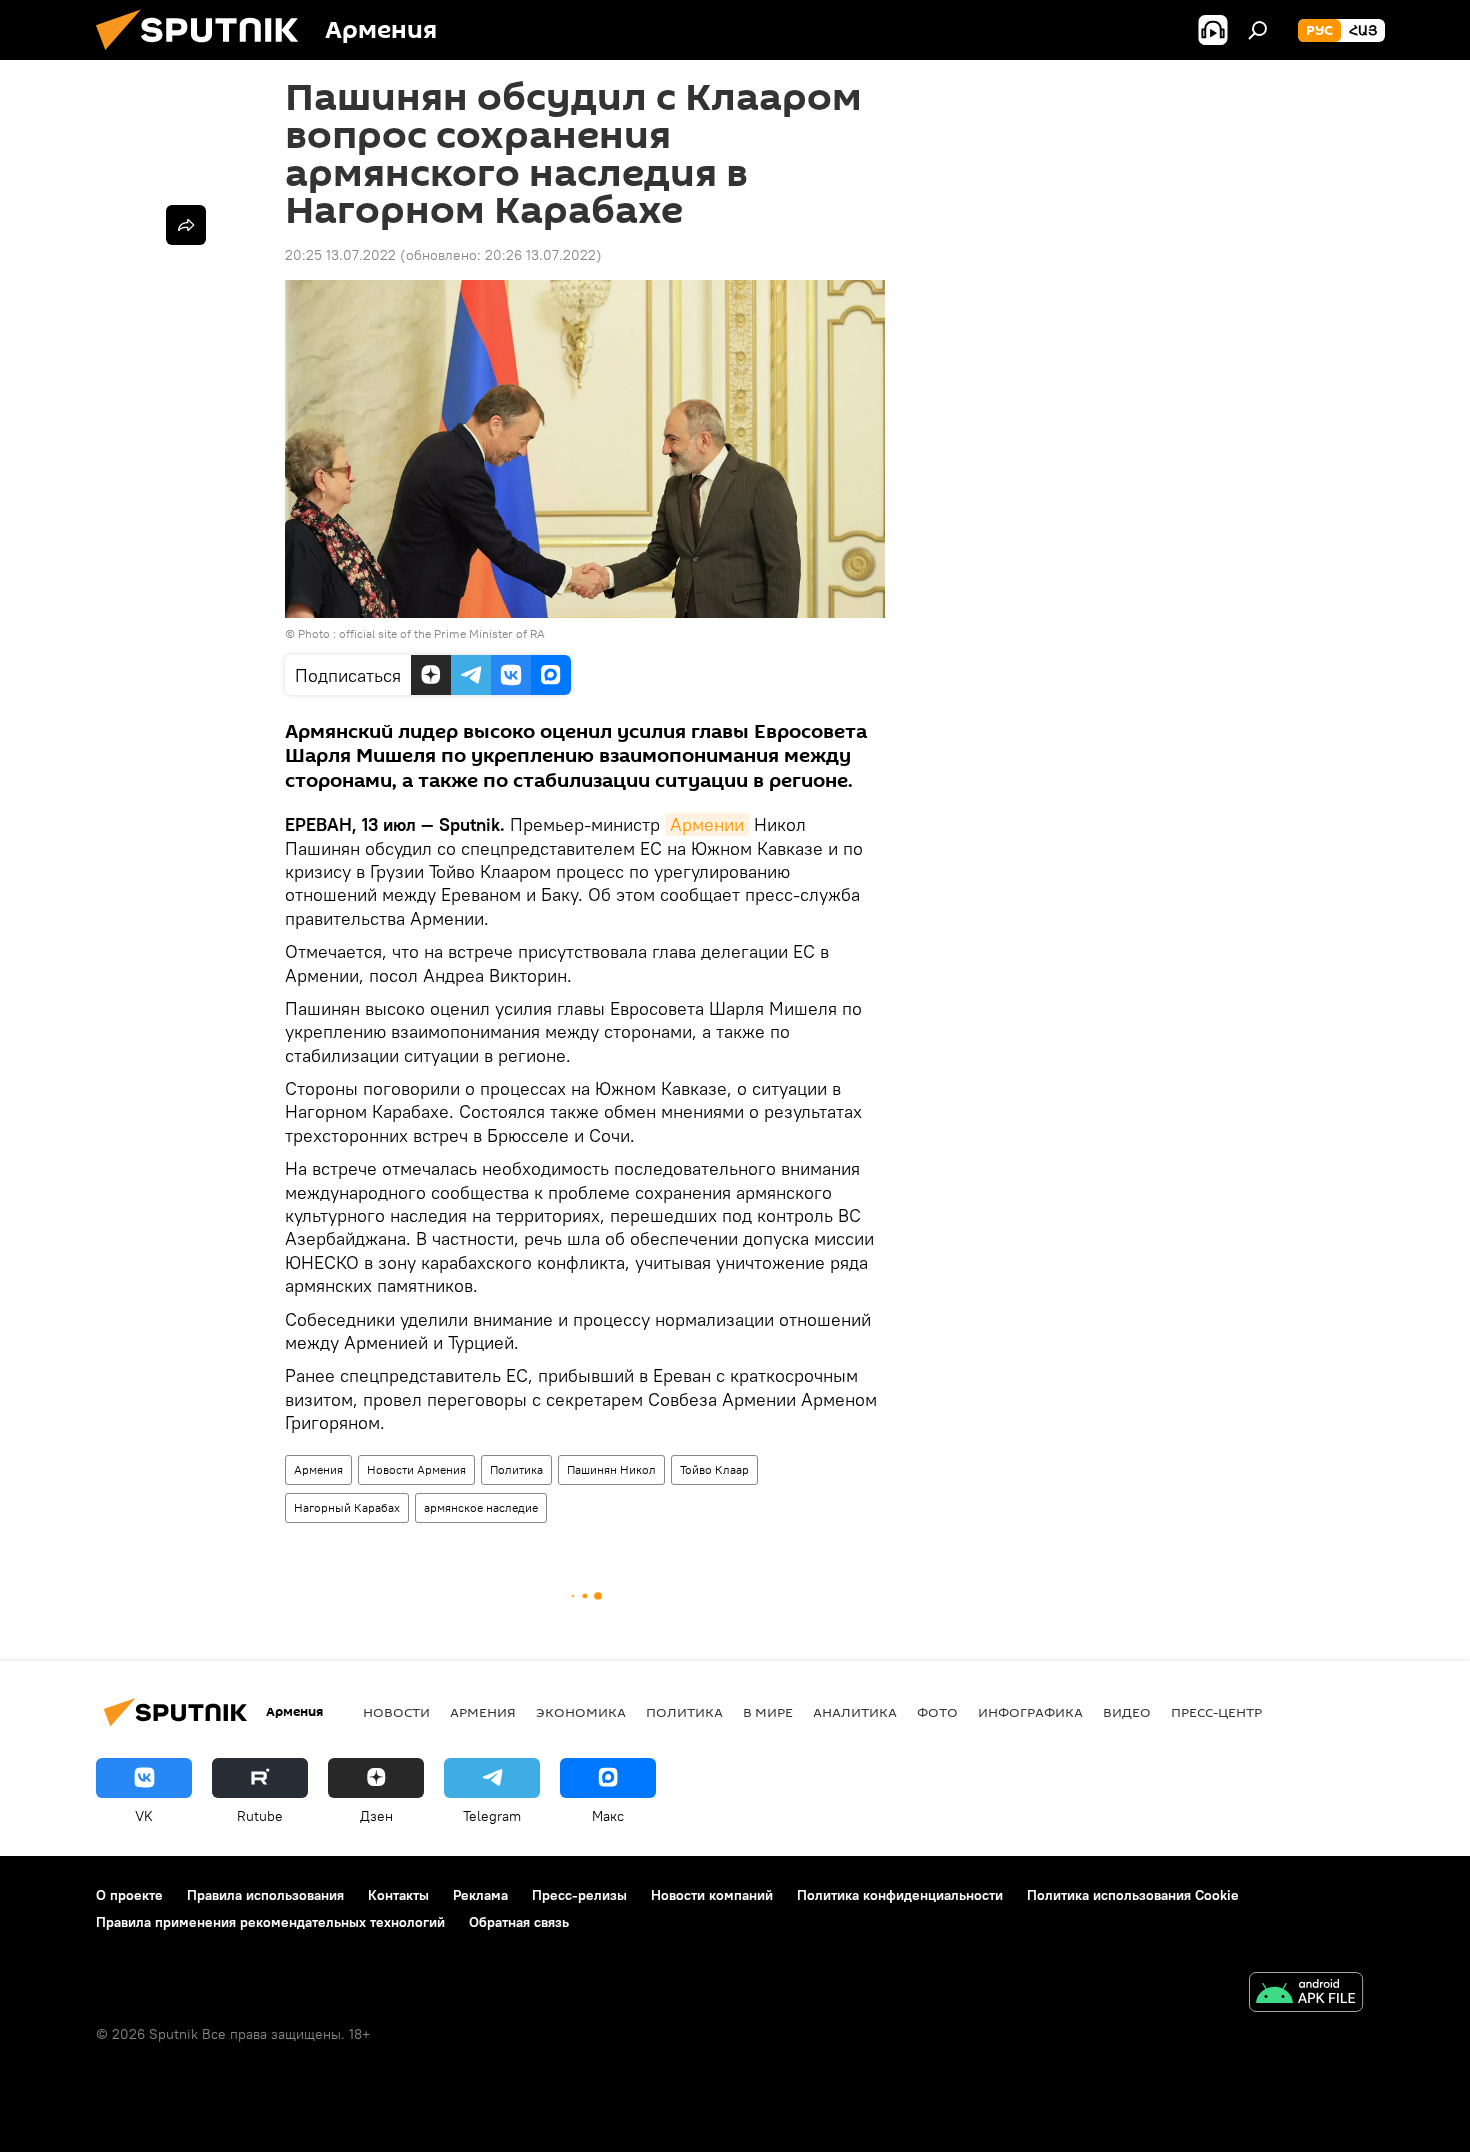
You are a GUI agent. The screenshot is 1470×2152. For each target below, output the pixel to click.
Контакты (398, 1895)
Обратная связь (519, 1922)
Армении (707, 824)
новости (396, 1712)
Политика (516, 1469)
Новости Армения (416, 1469)
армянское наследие (481, 1507)
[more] (186, 225)
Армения (318, 1469)
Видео (1127, 1712)
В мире (768, 1712)
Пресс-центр (1216, 1712)
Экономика (581, 1712)
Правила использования (265, 1895)
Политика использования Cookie (1133, 1895)
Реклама (480, 1895)
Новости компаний (712, 1895)
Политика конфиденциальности (900, 1895)
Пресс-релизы (579, 1895)
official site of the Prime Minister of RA (442, 633)
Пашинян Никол (611, 1469)
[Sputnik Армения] (205, 55)
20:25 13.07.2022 (340, 255)
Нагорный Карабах (347, 1507)
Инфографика (1030, 1712)
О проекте (129, 1895)
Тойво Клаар (714, 1469)
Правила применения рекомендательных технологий (270, 1922)
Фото (937, 1712)
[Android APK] (1306, 1994)
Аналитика (855, 1712)
